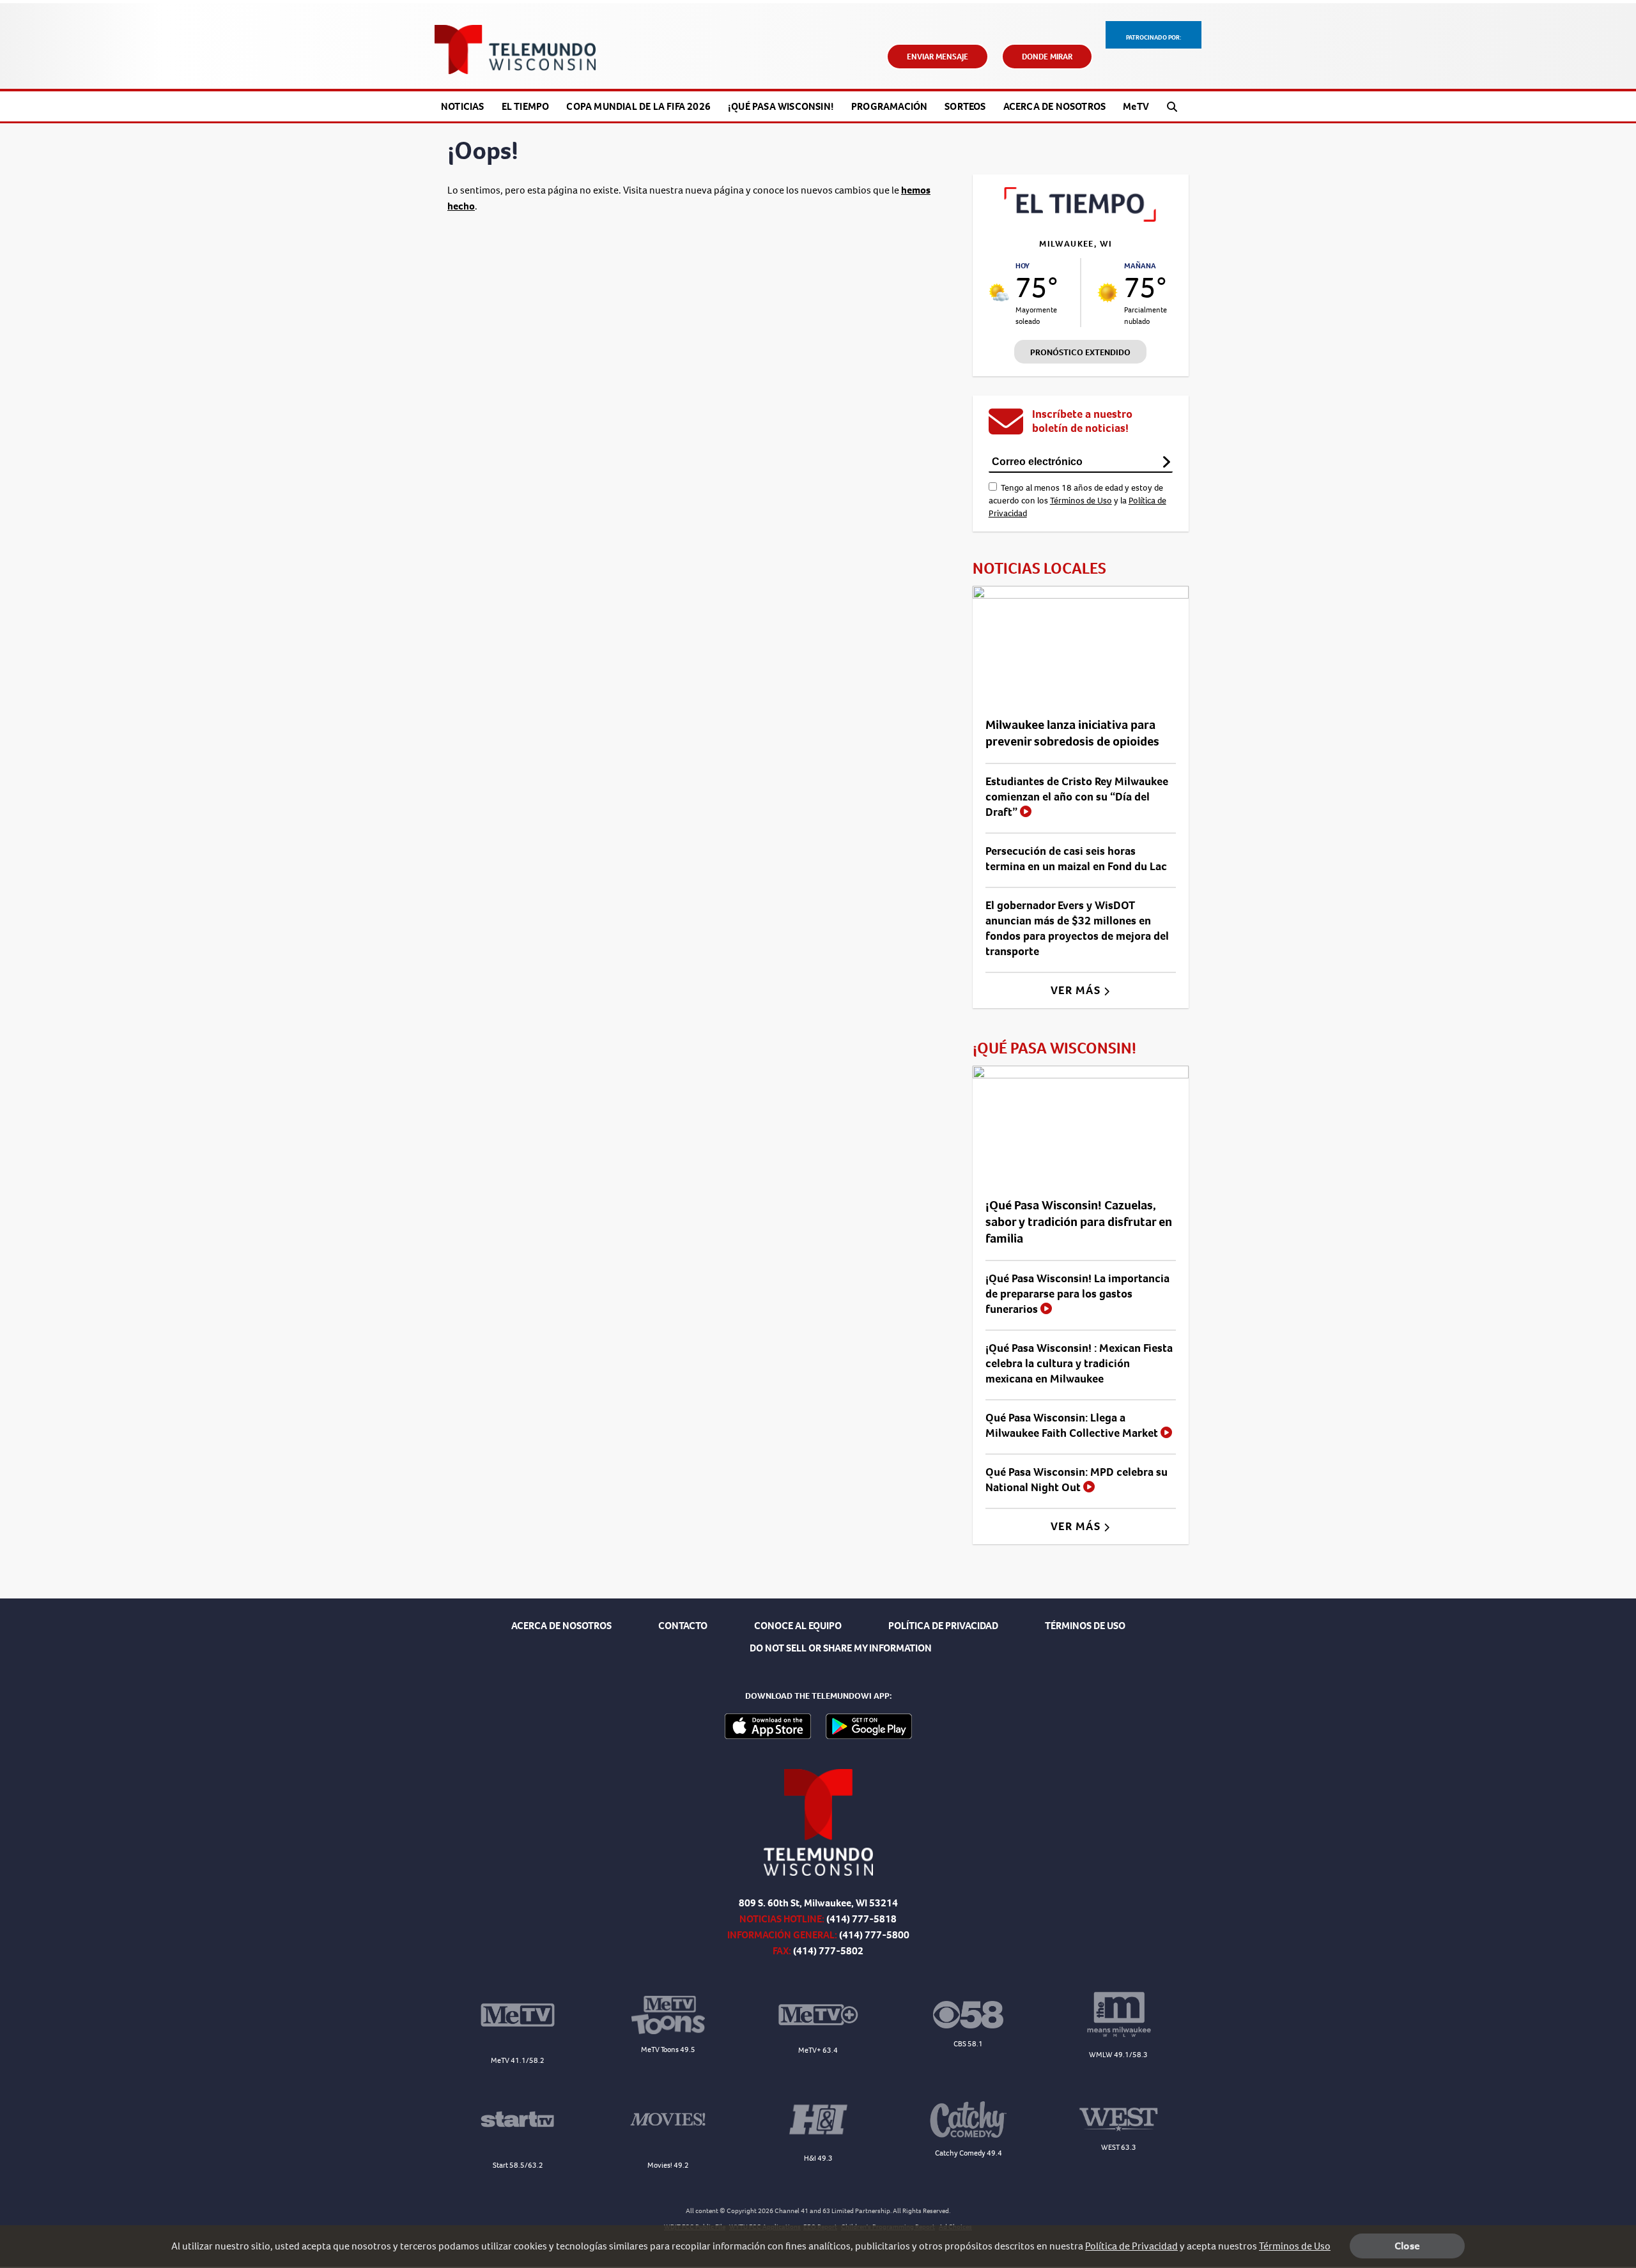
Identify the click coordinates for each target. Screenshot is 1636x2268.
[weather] (999, 292)
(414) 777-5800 (874, 1935)
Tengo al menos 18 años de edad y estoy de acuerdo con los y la (1077, 501)
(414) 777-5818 (861, 1919)
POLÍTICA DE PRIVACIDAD (943, 1626)
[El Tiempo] (1081, 218)
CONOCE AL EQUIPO (798, 1626)
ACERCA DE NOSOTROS (561, 1626)
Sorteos (965, 106)
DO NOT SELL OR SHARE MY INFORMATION (841, 1648)
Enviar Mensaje (938, 57)
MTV (1136, 106)
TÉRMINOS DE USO (1085, 1626)
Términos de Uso (1081, 501)
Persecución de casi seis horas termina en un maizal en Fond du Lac (1076, 859)
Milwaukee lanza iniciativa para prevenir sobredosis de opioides (1072, 733)
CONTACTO (683, 1626)
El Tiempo (526, 106)
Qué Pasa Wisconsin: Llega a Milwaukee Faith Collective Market (1073, 1425)
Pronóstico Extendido (1080, 352)
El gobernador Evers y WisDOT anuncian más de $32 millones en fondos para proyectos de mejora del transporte (1077, 928)
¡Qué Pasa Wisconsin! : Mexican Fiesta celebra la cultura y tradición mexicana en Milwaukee (1079, 1363)
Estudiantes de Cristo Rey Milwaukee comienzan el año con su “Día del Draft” (1077, 797)
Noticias (463, 106)
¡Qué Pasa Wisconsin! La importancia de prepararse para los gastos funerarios (1077, 1294)
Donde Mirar (1047, 57)
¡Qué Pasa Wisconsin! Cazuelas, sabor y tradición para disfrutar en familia (1079, 1222)
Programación (889, 106)
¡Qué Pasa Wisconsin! (781, 106)
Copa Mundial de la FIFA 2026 (638, 106)
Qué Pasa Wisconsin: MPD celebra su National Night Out (1077, 1480)
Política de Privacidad (1131, 2246)
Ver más (1077, 990)
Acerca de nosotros (1055, 106)
